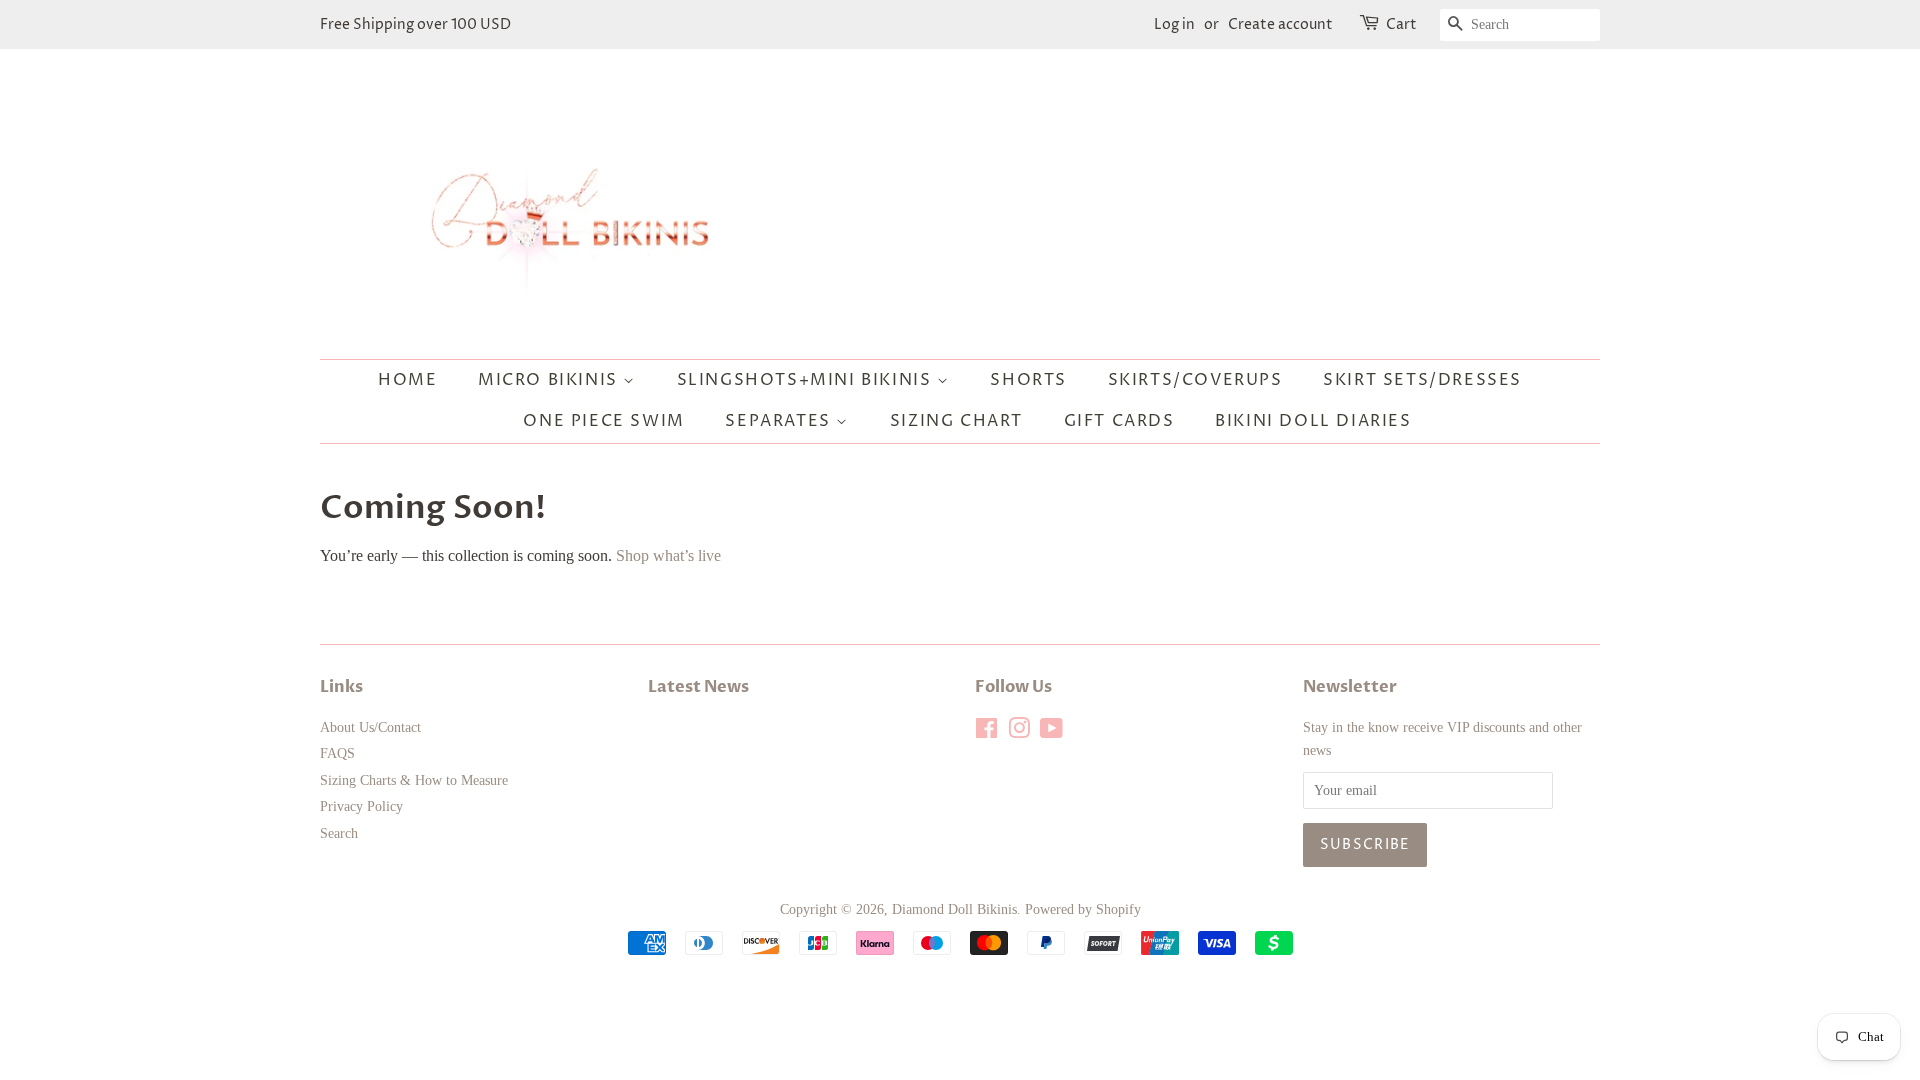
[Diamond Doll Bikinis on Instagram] (1019, 732)
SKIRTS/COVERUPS (1195, 380)
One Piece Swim (603, 421)
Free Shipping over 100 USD (415, 24)
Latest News (698, 687)
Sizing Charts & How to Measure (414, 780)
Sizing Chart (956, 421)
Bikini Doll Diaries (1313, 421)
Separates (780, 421)
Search (339, 833)
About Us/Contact (370, 727)
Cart (1401, 24)
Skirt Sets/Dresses (1422, 380)
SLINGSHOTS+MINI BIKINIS (807, 380)
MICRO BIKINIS (550, 380)
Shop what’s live (668, 555)
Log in (1174, 24)
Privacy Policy (361, 806)
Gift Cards (1119, 421)
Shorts (1028, 380)
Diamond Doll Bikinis (954, 909)
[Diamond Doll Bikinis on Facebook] (986, 732)
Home (407, 380)
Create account (1280, 24)
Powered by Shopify (1083, 909)
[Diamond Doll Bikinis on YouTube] (1051, 732)
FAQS (337, 753)
